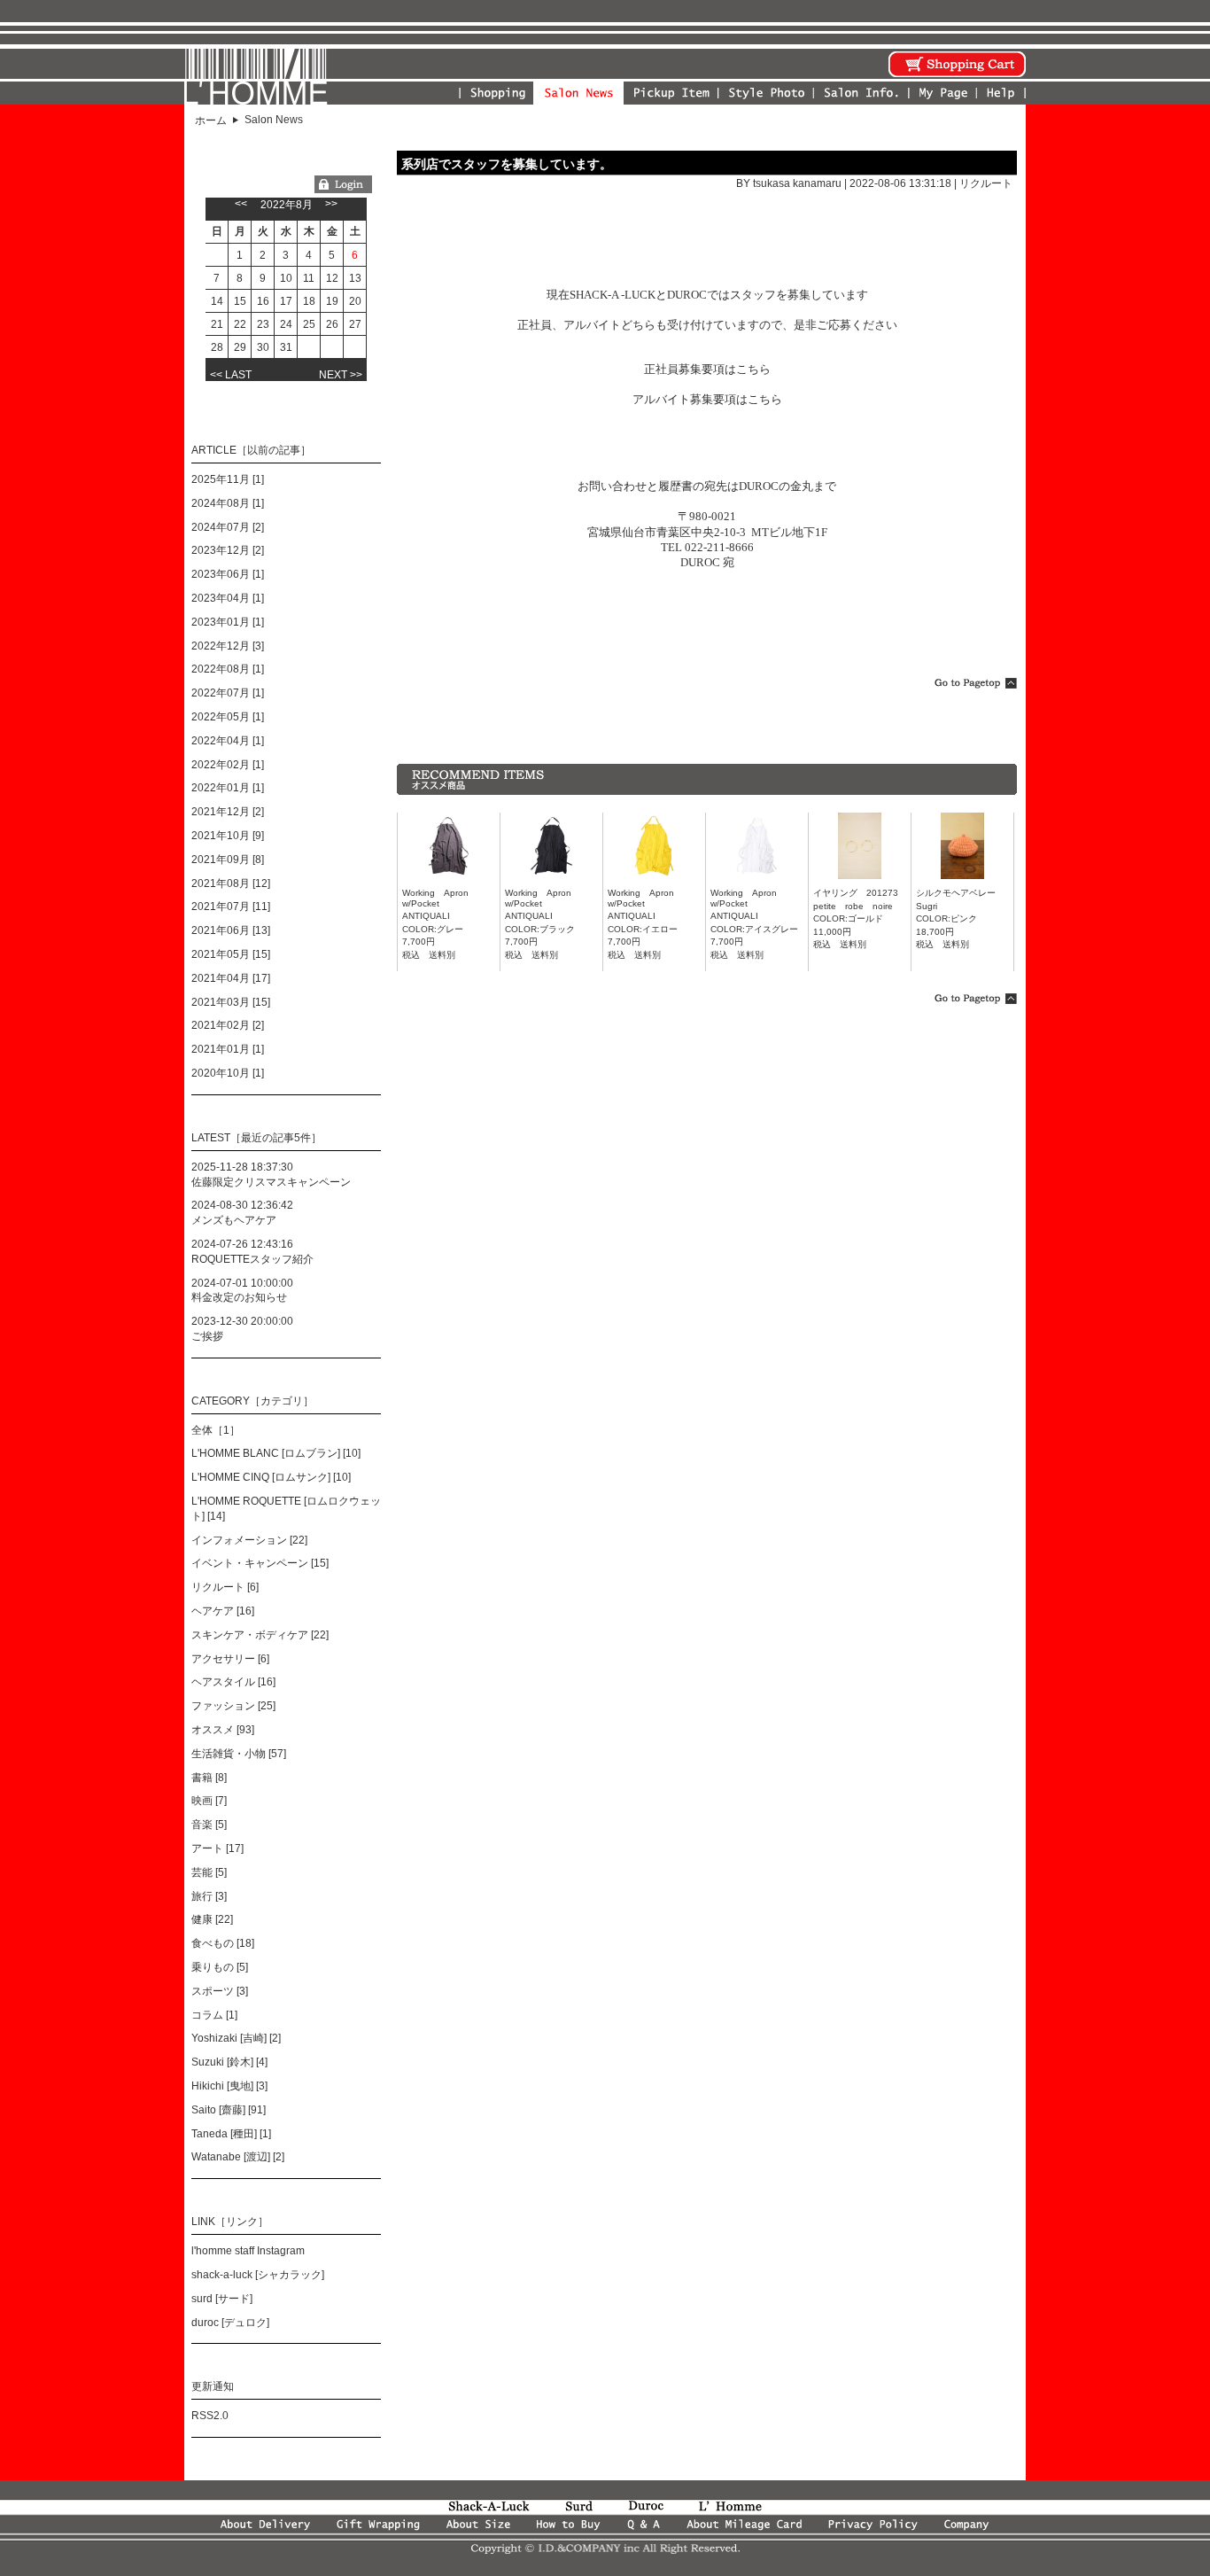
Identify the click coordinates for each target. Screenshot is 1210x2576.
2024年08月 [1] (228, 503)
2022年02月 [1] (228, 765)
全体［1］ (216, 1430)
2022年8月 (287, 205)
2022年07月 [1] (228, 693)
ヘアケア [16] (223, 1611)
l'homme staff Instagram (248, 2251)
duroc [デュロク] (230, 2323)
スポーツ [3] (220, 1991)
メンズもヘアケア (234, 1220)
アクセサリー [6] (230, 1659)
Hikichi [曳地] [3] (229, 2086)
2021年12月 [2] (228, 812)
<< (241, 204)
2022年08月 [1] (228, 669)
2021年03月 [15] (231, 1002)
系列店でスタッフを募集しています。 (507, 164)
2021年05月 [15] (231, 954)
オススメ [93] (223, 1730)
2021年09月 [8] (228, 860)
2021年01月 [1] (228, 1049)
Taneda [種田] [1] (231, 2134)
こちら (753, 369)
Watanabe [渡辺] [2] (238, 2157)
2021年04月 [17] (231, 978)
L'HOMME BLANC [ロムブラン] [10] (276, 1453)
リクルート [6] (225, 1587)
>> (331, 204)
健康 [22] (212, 1919)
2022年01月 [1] (228, 788)
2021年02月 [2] (228, 1025)
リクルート (986, 183)
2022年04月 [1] (228, 741)
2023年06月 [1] (228, 574)
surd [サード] (222, 2299)
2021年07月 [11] (231, 907)
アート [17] (217, 1848)
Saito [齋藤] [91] (229, 2110)
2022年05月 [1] (228, 717)
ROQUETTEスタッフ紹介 (252, 1259)
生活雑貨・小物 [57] (239, 1754)
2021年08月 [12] (231, 883)
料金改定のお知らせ (239, 1297)
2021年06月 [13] (231, 930)
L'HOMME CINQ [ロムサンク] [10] (271, 1477)
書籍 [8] (209, 1778)
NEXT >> (341, 375)
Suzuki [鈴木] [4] (229, 2062)
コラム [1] (214, 2015)
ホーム (211, 121)
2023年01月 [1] (228, 622)
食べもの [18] (223, 1943)
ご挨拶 (207, 1336)
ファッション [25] (233, 1706)
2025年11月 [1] (228, 479)
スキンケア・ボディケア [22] (260, 1635)
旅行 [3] (209, 1896)
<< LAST (231, 375)
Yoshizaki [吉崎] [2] (236, 2038)
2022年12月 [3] (228, 646)
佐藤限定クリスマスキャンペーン (271, 1182)
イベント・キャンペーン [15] (260, 1563)
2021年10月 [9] (228, 836)
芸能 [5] (209, 1872)
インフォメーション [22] (249, 1540)
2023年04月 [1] (228, 598)
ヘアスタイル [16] (233, 1682)
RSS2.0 (210, 2416)
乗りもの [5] (220, 1967)
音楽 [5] (209, 1825)
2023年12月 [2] (228, 550)
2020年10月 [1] (228, 1073)
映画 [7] (209, 1801)
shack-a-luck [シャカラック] (258, 2275)
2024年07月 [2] (228, 527)
